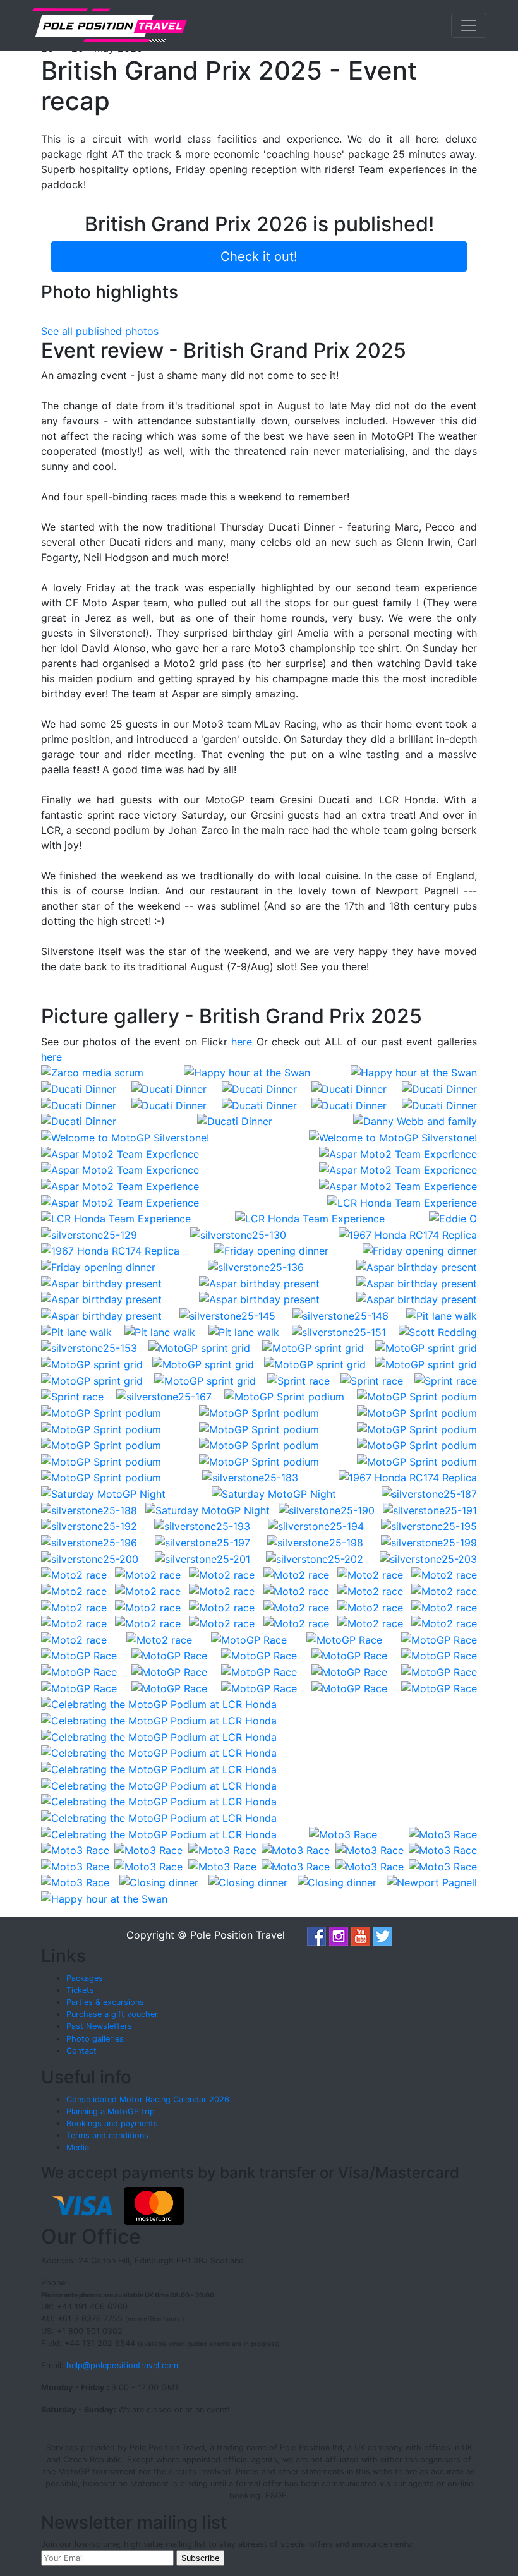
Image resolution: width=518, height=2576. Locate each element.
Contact (81, 2051)
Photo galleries (95, 2039)
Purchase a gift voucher (112, 2014)
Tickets (80, 1990)
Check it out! (259, 256)
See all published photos (100, 331)
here (242, 1042)
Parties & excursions (105, 2002)
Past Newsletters (99, 2026)
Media (78, 2147)
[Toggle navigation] (469, 25)
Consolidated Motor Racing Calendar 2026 (148, 2099)
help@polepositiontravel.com (122, 2365)
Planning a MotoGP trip (111, 2111)
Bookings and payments (112, 2123)
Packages (85, 1978)
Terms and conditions (107, 2135)
